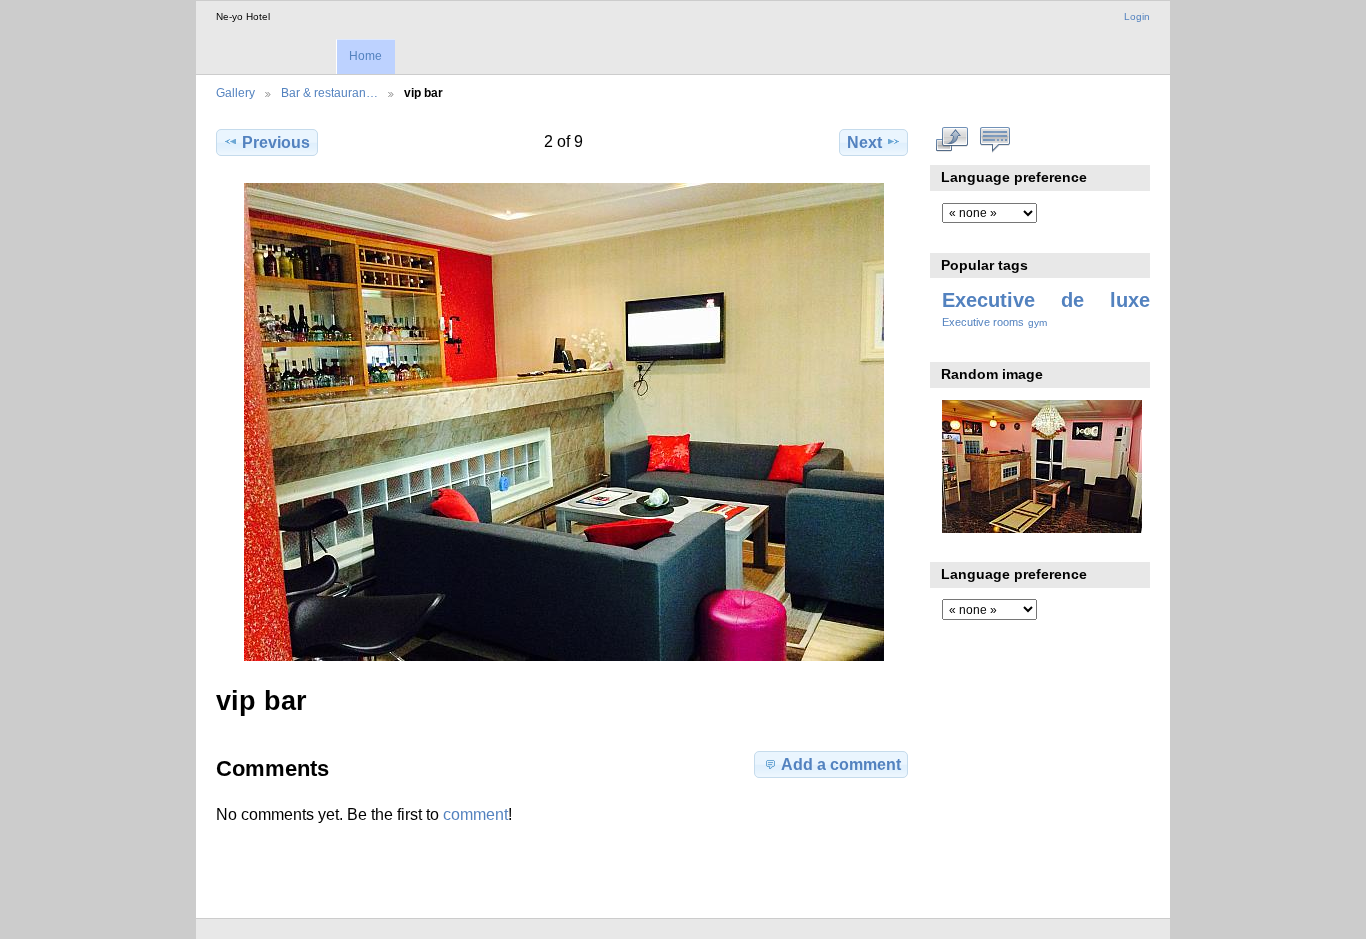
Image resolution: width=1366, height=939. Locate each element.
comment (475, 814)
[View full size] (564, 422)
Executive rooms (983, 322)
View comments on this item (995, 140)
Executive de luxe (1046, 300)
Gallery (235, 92)
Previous (276, 142)
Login (1137, 16)
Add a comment (841, 764)
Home (365, 56)
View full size (952, 140)
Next (864, 142)
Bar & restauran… (329, 92)
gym (1037, 322)
